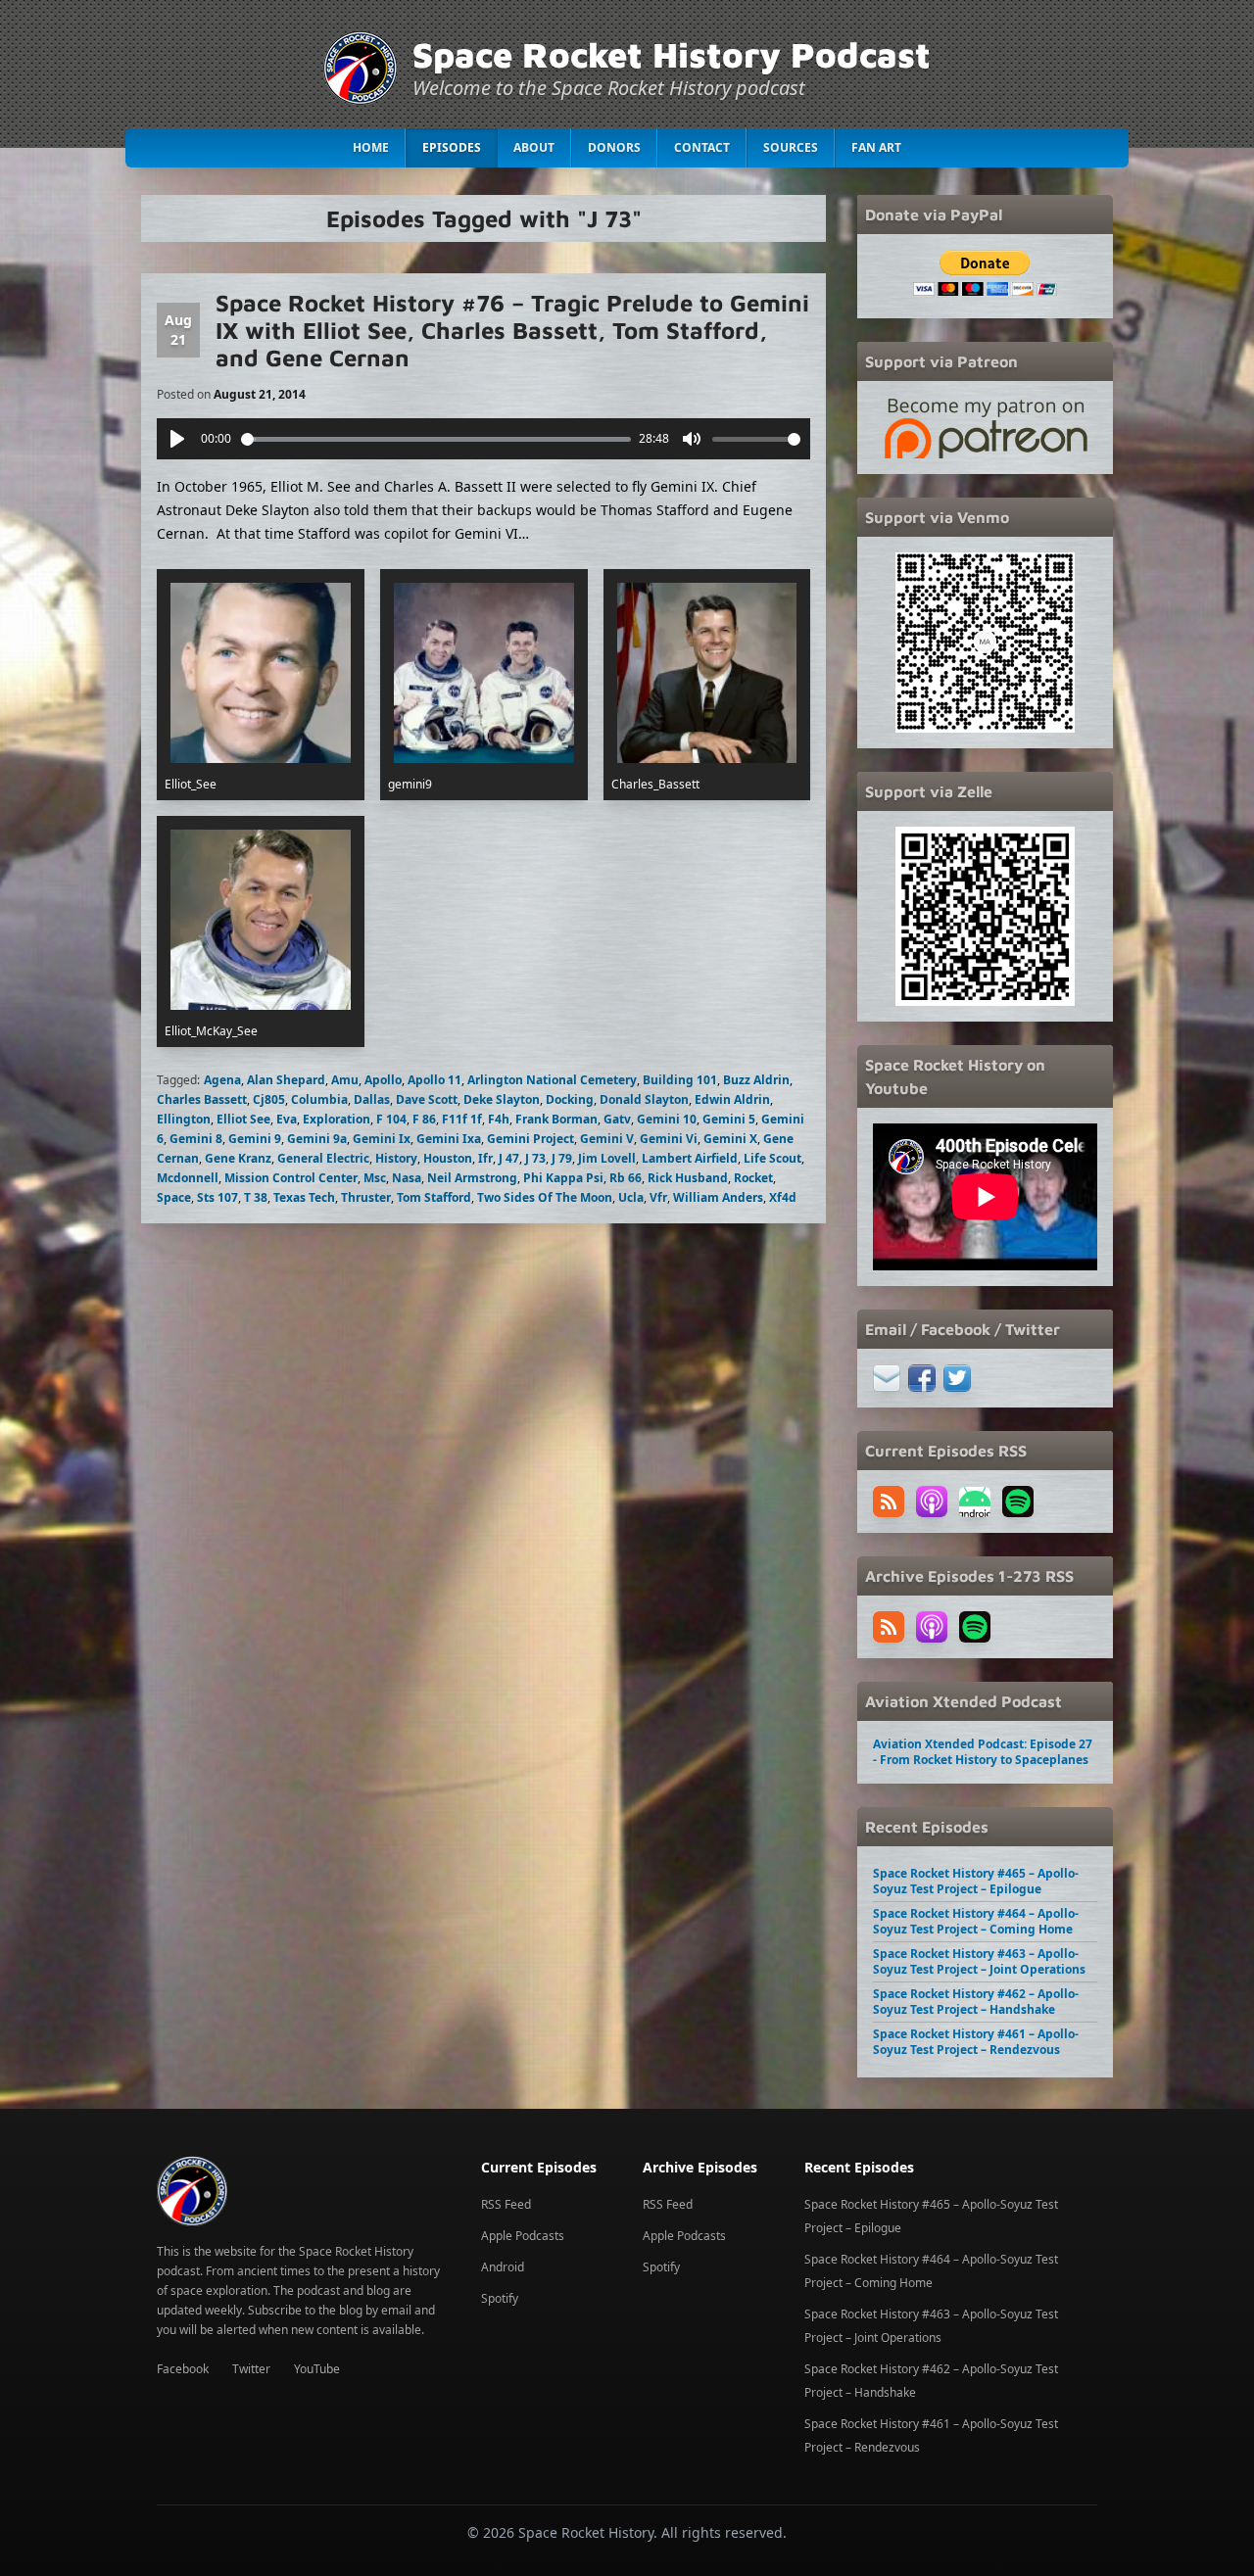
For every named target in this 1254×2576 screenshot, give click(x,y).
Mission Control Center (291, 1178)
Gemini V (607, 1139)
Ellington (184, 1119)
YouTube (317, 2369)
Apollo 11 (434, 1080)
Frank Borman (556, 1119)
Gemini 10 (667, 1119)
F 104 (391, 1119)
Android (503, 2267)
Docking (570, 1099)
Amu (345, 1080)
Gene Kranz (238, 1158)
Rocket (753, 1178)
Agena (222, 1080)
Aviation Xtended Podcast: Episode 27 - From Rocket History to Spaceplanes (983, 1752)
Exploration (337, 1119)
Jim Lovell (607, 1158)
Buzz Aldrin (756, 1080)
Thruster (366, 1197)
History (396, 1158)
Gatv (617, 1119)
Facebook (183, 2369)
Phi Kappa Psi (563, 1178)
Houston (448, 1158)
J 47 (509, 1158)
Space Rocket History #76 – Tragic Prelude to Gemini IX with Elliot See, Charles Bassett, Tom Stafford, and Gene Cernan (512, 330)
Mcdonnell (188, 1178)
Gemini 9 (255, 1139)
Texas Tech (304, 1197)
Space (174, 1197)
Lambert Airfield (690, 1158)
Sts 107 (217, 1197)
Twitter (251, 2369)
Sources (791, 147)
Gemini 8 (196, 1139)
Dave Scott (427, 1099)
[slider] (436, 439)
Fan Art (876, 147)
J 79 (562, 1158)
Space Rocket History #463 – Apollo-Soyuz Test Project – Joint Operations (979, 1961)
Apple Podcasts (523, 2236)
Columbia (319, 1099)
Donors (614, 147)
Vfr (658, 1197)
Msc (375, 1178)
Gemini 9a (317, 1139)
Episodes (452, 147)
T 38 (256, 1197)
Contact (702, 147)
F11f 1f (462, 1119)
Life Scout (772, 1158)
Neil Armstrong (472, 1178)
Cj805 (269, 1099)
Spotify (500, 2298)
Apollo (383, 1080)
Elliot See (243, 1119)
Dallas (372, 1099)
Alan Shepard (286, 1080)
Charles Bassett (202, 1099)
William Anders (718, 1197)
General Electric (323, 1158)
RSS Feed (506, 2204)
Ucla (631, 1197)
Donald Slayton (644, 1099)
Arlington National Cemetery (552, 1080)
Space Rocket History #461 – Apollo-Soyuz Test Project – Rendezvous (976, 2042)
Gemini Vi (669, 1139)
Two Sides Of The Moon (545, 1197)
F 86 (424, 1119)
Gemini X (730, 1139)
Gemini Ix (382, 1139)
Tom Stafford (434, 1197)
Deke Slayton (502, 1099)
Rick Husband (688, 1178)
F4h (499, 1119)
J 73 (535, 1158)
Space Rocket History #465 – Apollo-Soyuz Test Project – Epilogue (976, 1881)
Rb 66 (626, 1178)
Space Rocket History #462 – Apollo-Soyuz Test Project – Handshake (976, 2002)
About (534, 147)
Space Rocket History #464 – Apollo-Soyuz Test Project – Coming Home (976, 1921)
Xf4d (783, 1197)
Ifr (485, 1158)
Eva (287, 1119)
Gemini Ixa (449, 1139)
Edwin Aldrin (732, 1099)
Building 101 (680, 1080)
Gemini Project (531, 1139)
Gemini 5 (729, 1119)
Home (371, 147)
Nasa (407, 1178)
